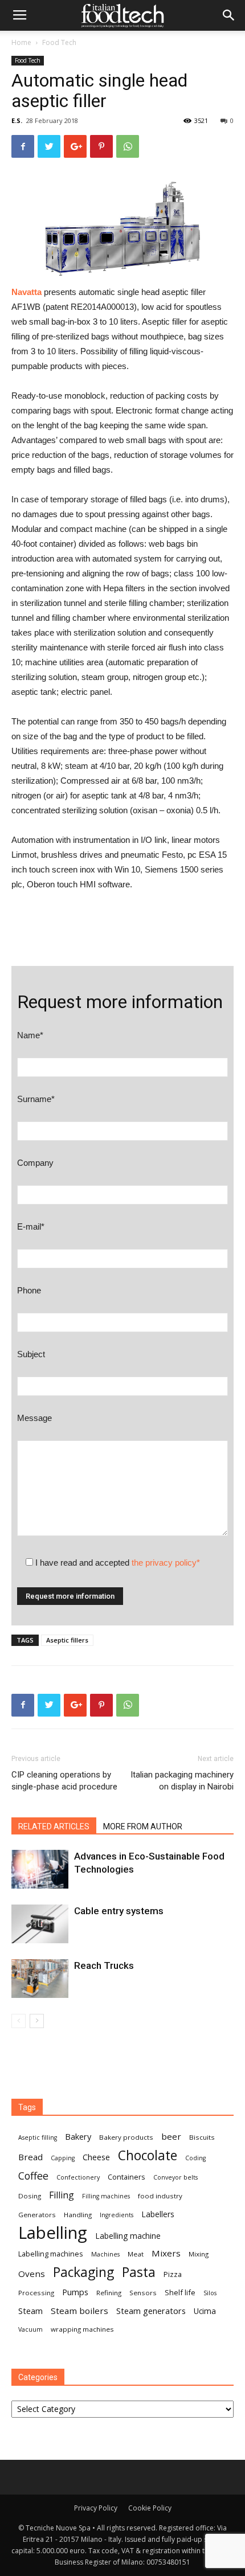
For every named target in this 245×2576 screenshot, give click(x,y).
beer (171, 2136)
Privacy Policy (96, 2508)
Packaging (83, 2272)
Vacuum (30, 2329)
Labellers (158, 2214)
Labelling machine (128, 2236)
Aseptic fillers (67, 1640)
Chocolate (148, 2155)
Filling (62, 2195)
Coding (195, 2158)
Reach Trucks (104, 1965)
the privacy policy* (166, 1563)
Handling (78, 2215)
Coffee (33, 2176)
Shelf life (180, 2292)
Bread (30, 2157)
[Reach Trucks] (40, 1979)
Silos (210, 2293)
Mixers (166, 2253)
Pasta (139, 2272)
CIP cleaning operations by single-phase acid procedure (64, 1781)
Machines (105, 2254)
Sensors (143, 2293)
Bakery (78, 2136)
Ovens (32, 2274)
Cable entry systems (119, 1911)
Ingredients (117, 2215)
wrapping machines (82, 2329)
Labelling (53, 2233)
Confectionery (78, 2177)
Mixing (199, 2254)
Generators (37, 2215)
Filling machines (106, 2196)
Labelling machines (51, 2254)
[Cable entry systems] (40, 1924)
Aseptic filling (38, 2137)
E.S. (17, 120)
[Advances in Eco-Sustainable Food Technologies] (40, 1869)
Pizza (173, 2274)
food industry (160, 2196)
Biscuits (202, 2137)
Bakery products (126, 2137)
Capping (63, 2158)
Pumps (75, 2292)
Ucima (205, 2311)
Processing (36, 2293)
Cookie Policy (150, 2508)
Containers (126, 2177)
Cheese (96, 2157)
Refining (109, 2293)
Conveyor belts (175, 2177)
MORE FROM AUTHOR (143, 1826)
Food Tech (59, 42)
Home (21, 42)
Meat (136, 2254)
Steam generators (151, 2311)
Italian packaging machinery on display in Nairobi (182, 1781)
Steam (30, 2311)
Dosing (30, 2196)
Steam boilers (79, 2311)
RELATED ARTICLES (54, 1826)
